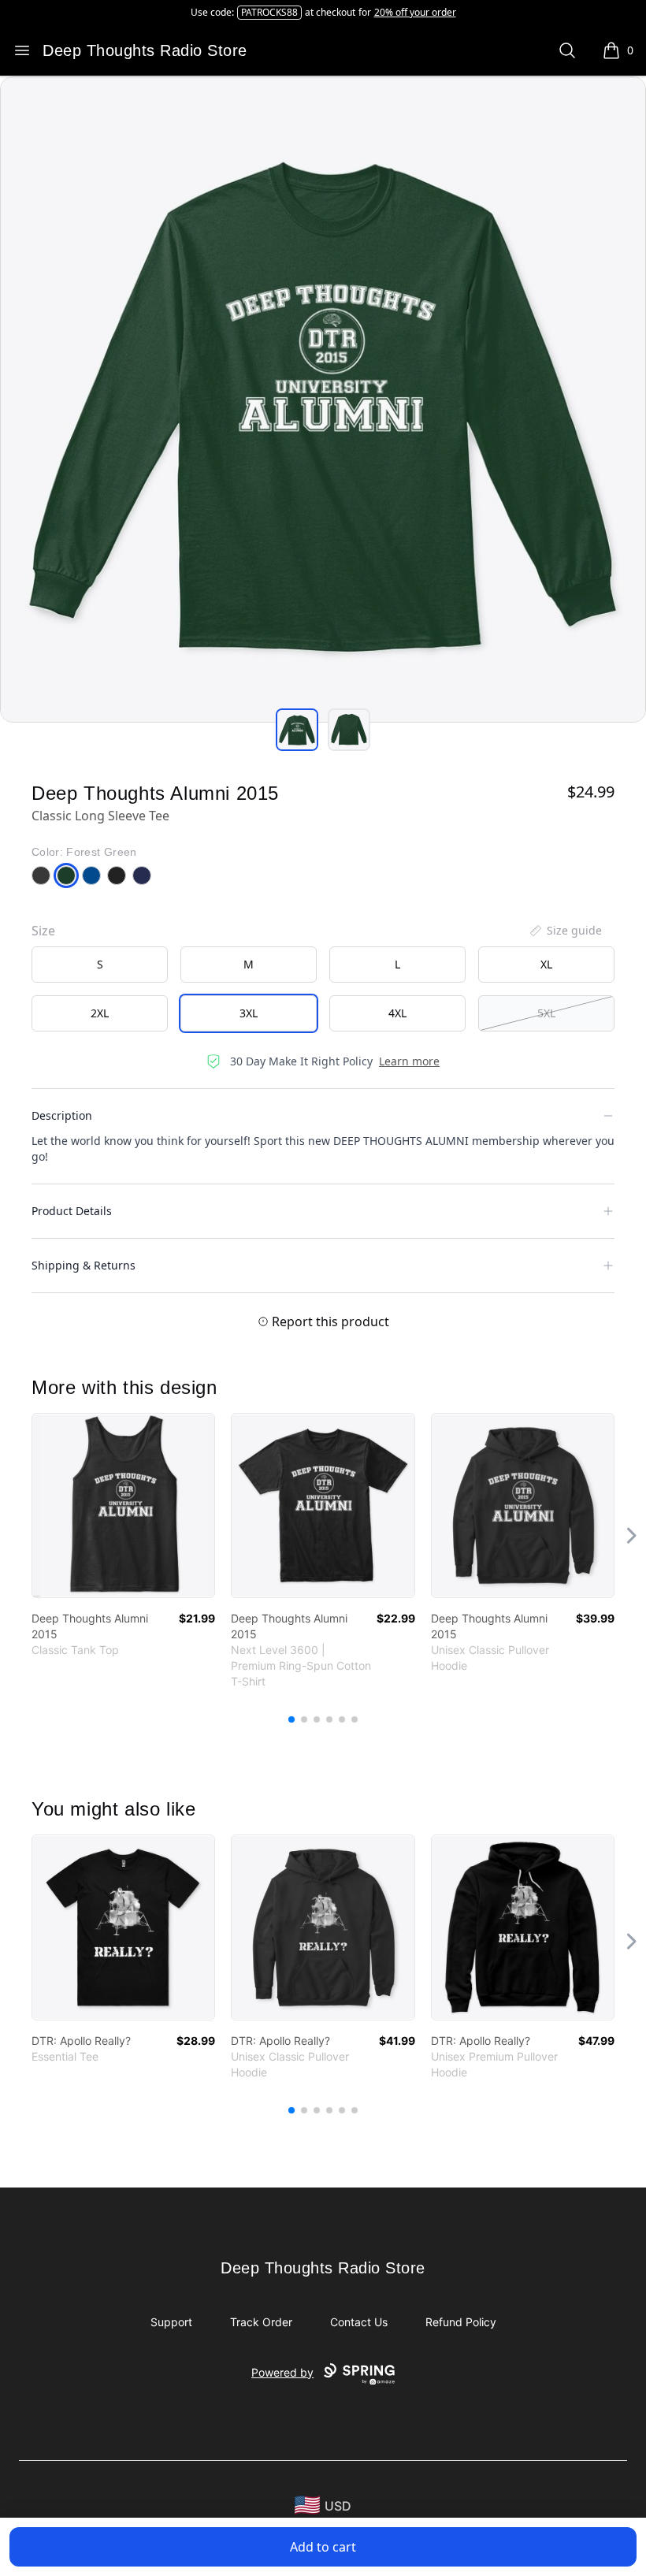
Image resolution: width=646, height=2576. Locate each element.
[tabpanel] (323, 400)
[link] (123, 1505)
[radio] (100, 965)
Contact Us (359, 2322)
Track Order (261, 2322)
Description (62, 1115)
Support (171, 2322)
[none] (565, 931)
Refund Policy (461, 2322)
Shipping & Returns (84, 1265)
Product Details (72, 1211)
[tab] (297, 730)
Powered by (282, 2372)
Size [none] (43, 931)
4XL (397, 1013)
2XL (100, 1013)
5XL (546, 1013)
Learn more (409, 1061)
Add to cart (323, 2547)
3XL (249, 1013)
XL (546, 964)
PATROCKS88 (269, 12)
